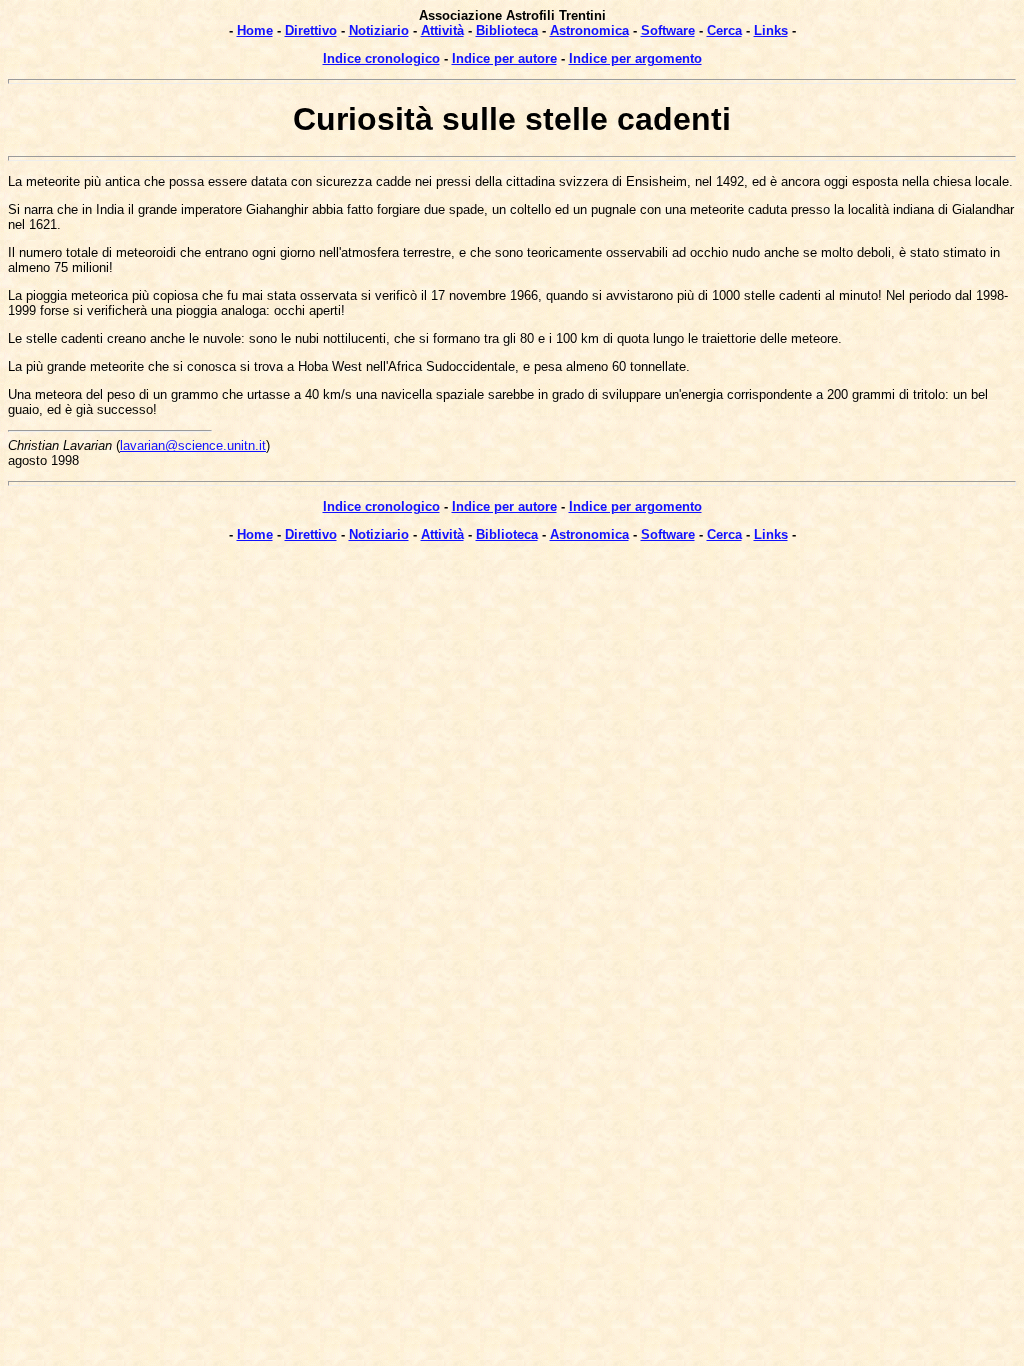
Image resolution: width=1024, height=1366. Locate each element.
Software (668, 30)
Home (255, 30)
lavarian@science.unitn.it (193, 445)
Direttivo (311, 30)
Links (771, 30)
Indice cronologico (381, 58)
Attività (442, 30)
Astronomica (589, 30)
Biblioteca (507, 30)
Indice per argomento (635, 58)
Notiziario (379, 30)
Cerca (724, 30)
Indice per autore (504, 58)
